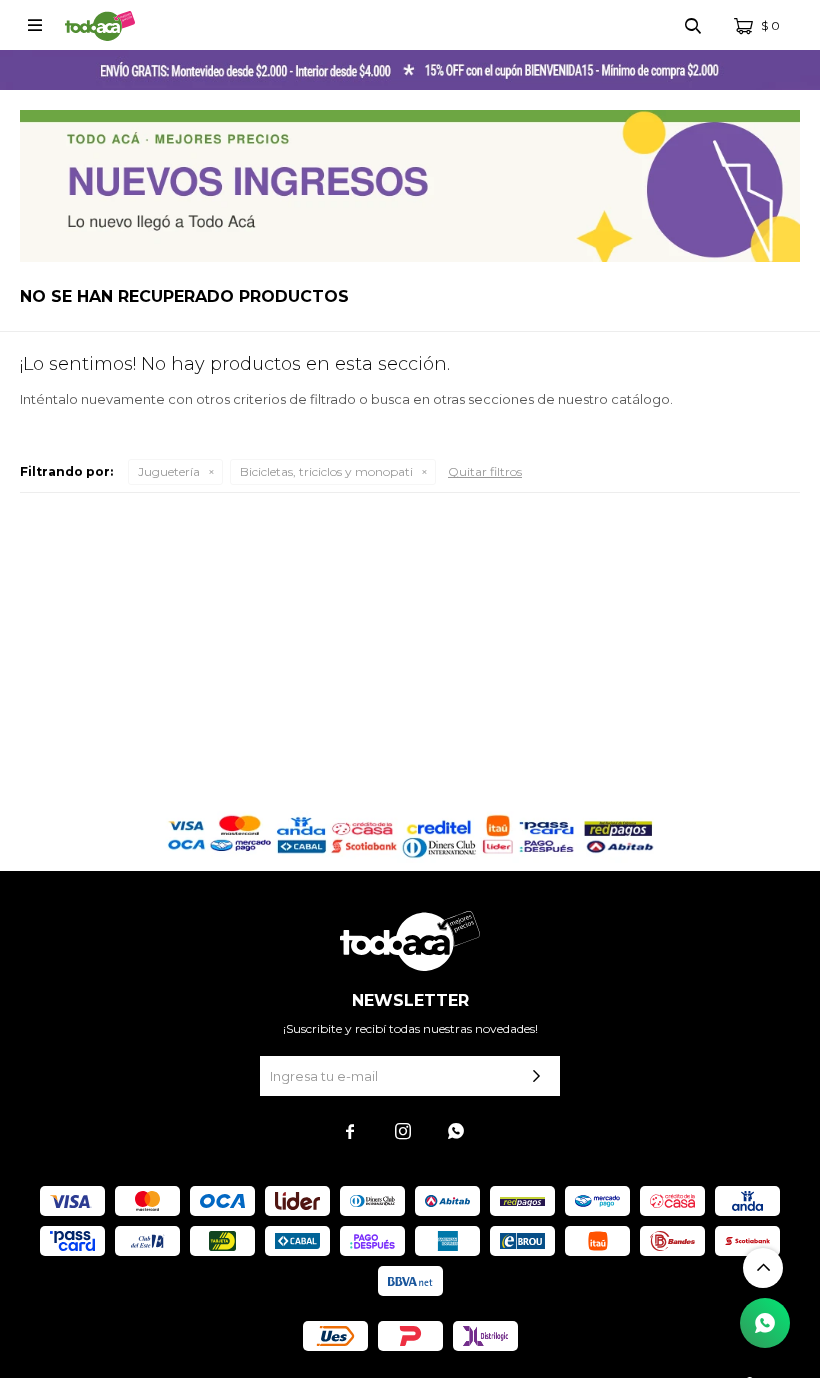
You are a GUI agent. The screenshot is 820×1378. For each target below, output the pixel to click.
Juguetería (169, 471)
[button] (693, 25)
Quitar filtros (485, 471)
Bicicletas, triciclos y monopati (326, 471)
